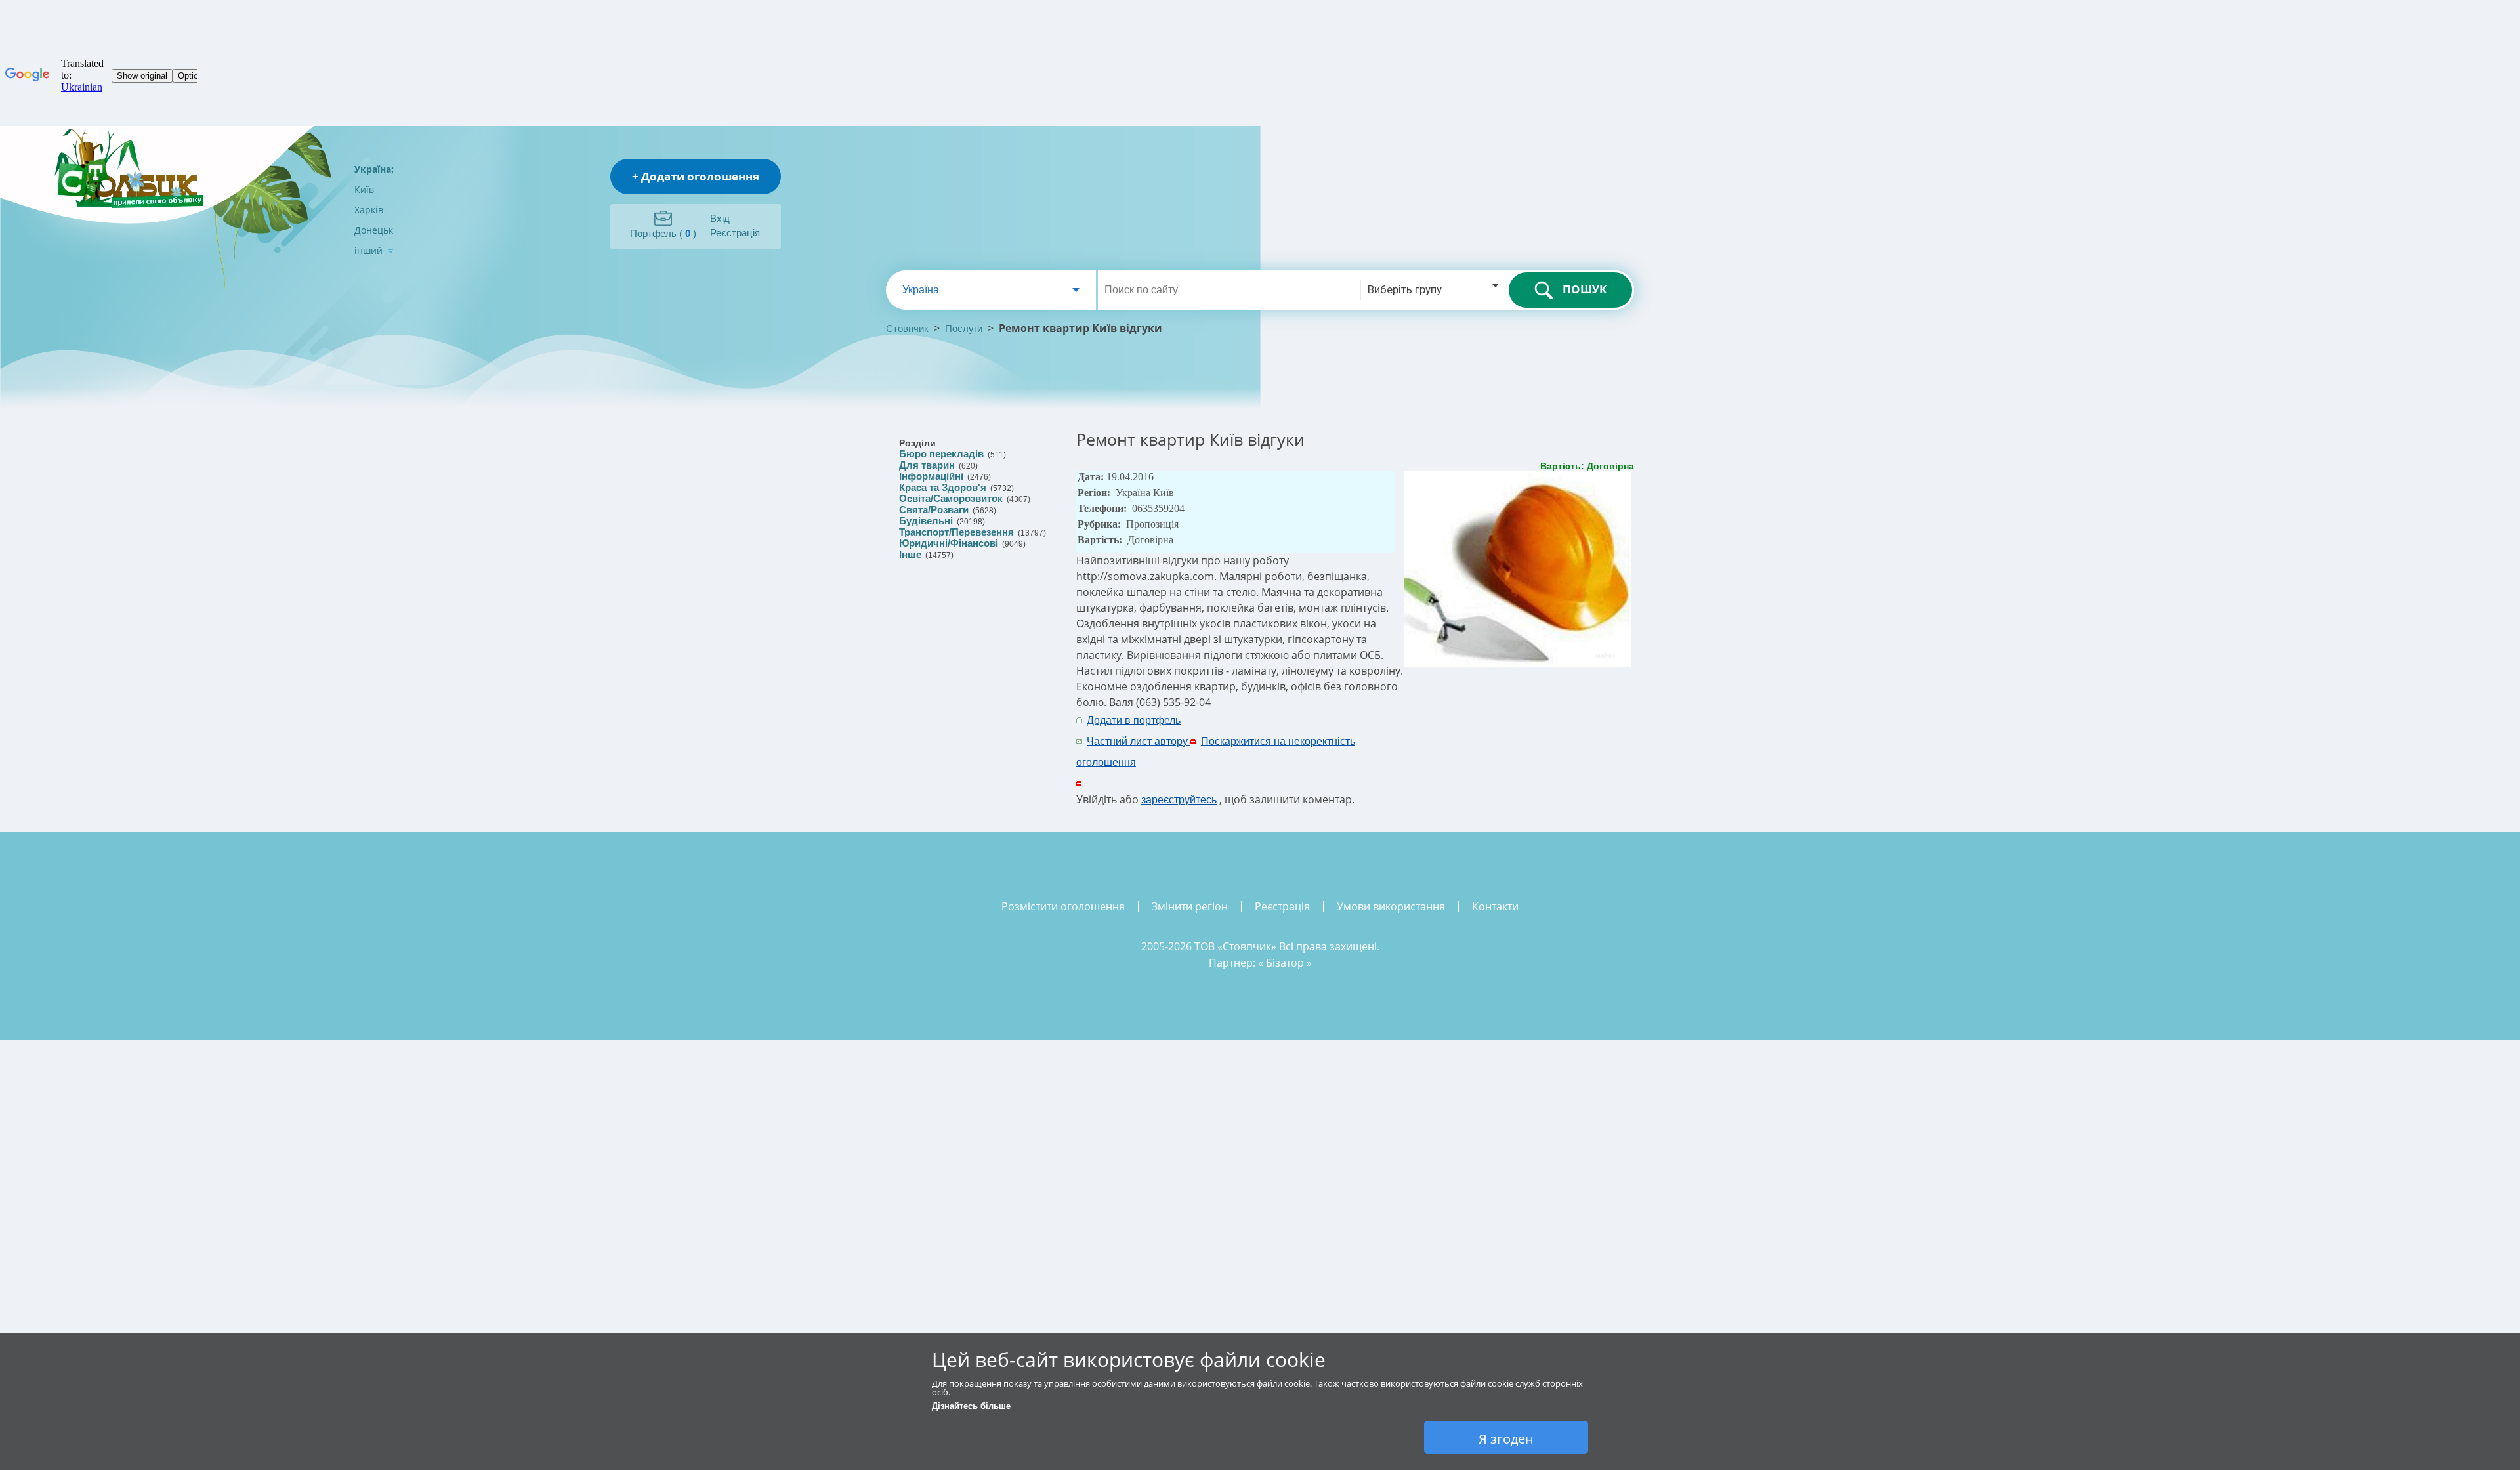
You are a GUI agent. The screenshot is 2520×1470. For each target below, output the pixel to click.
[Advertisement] (1481, 730)
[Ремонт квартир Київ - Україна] (1519, 664)
